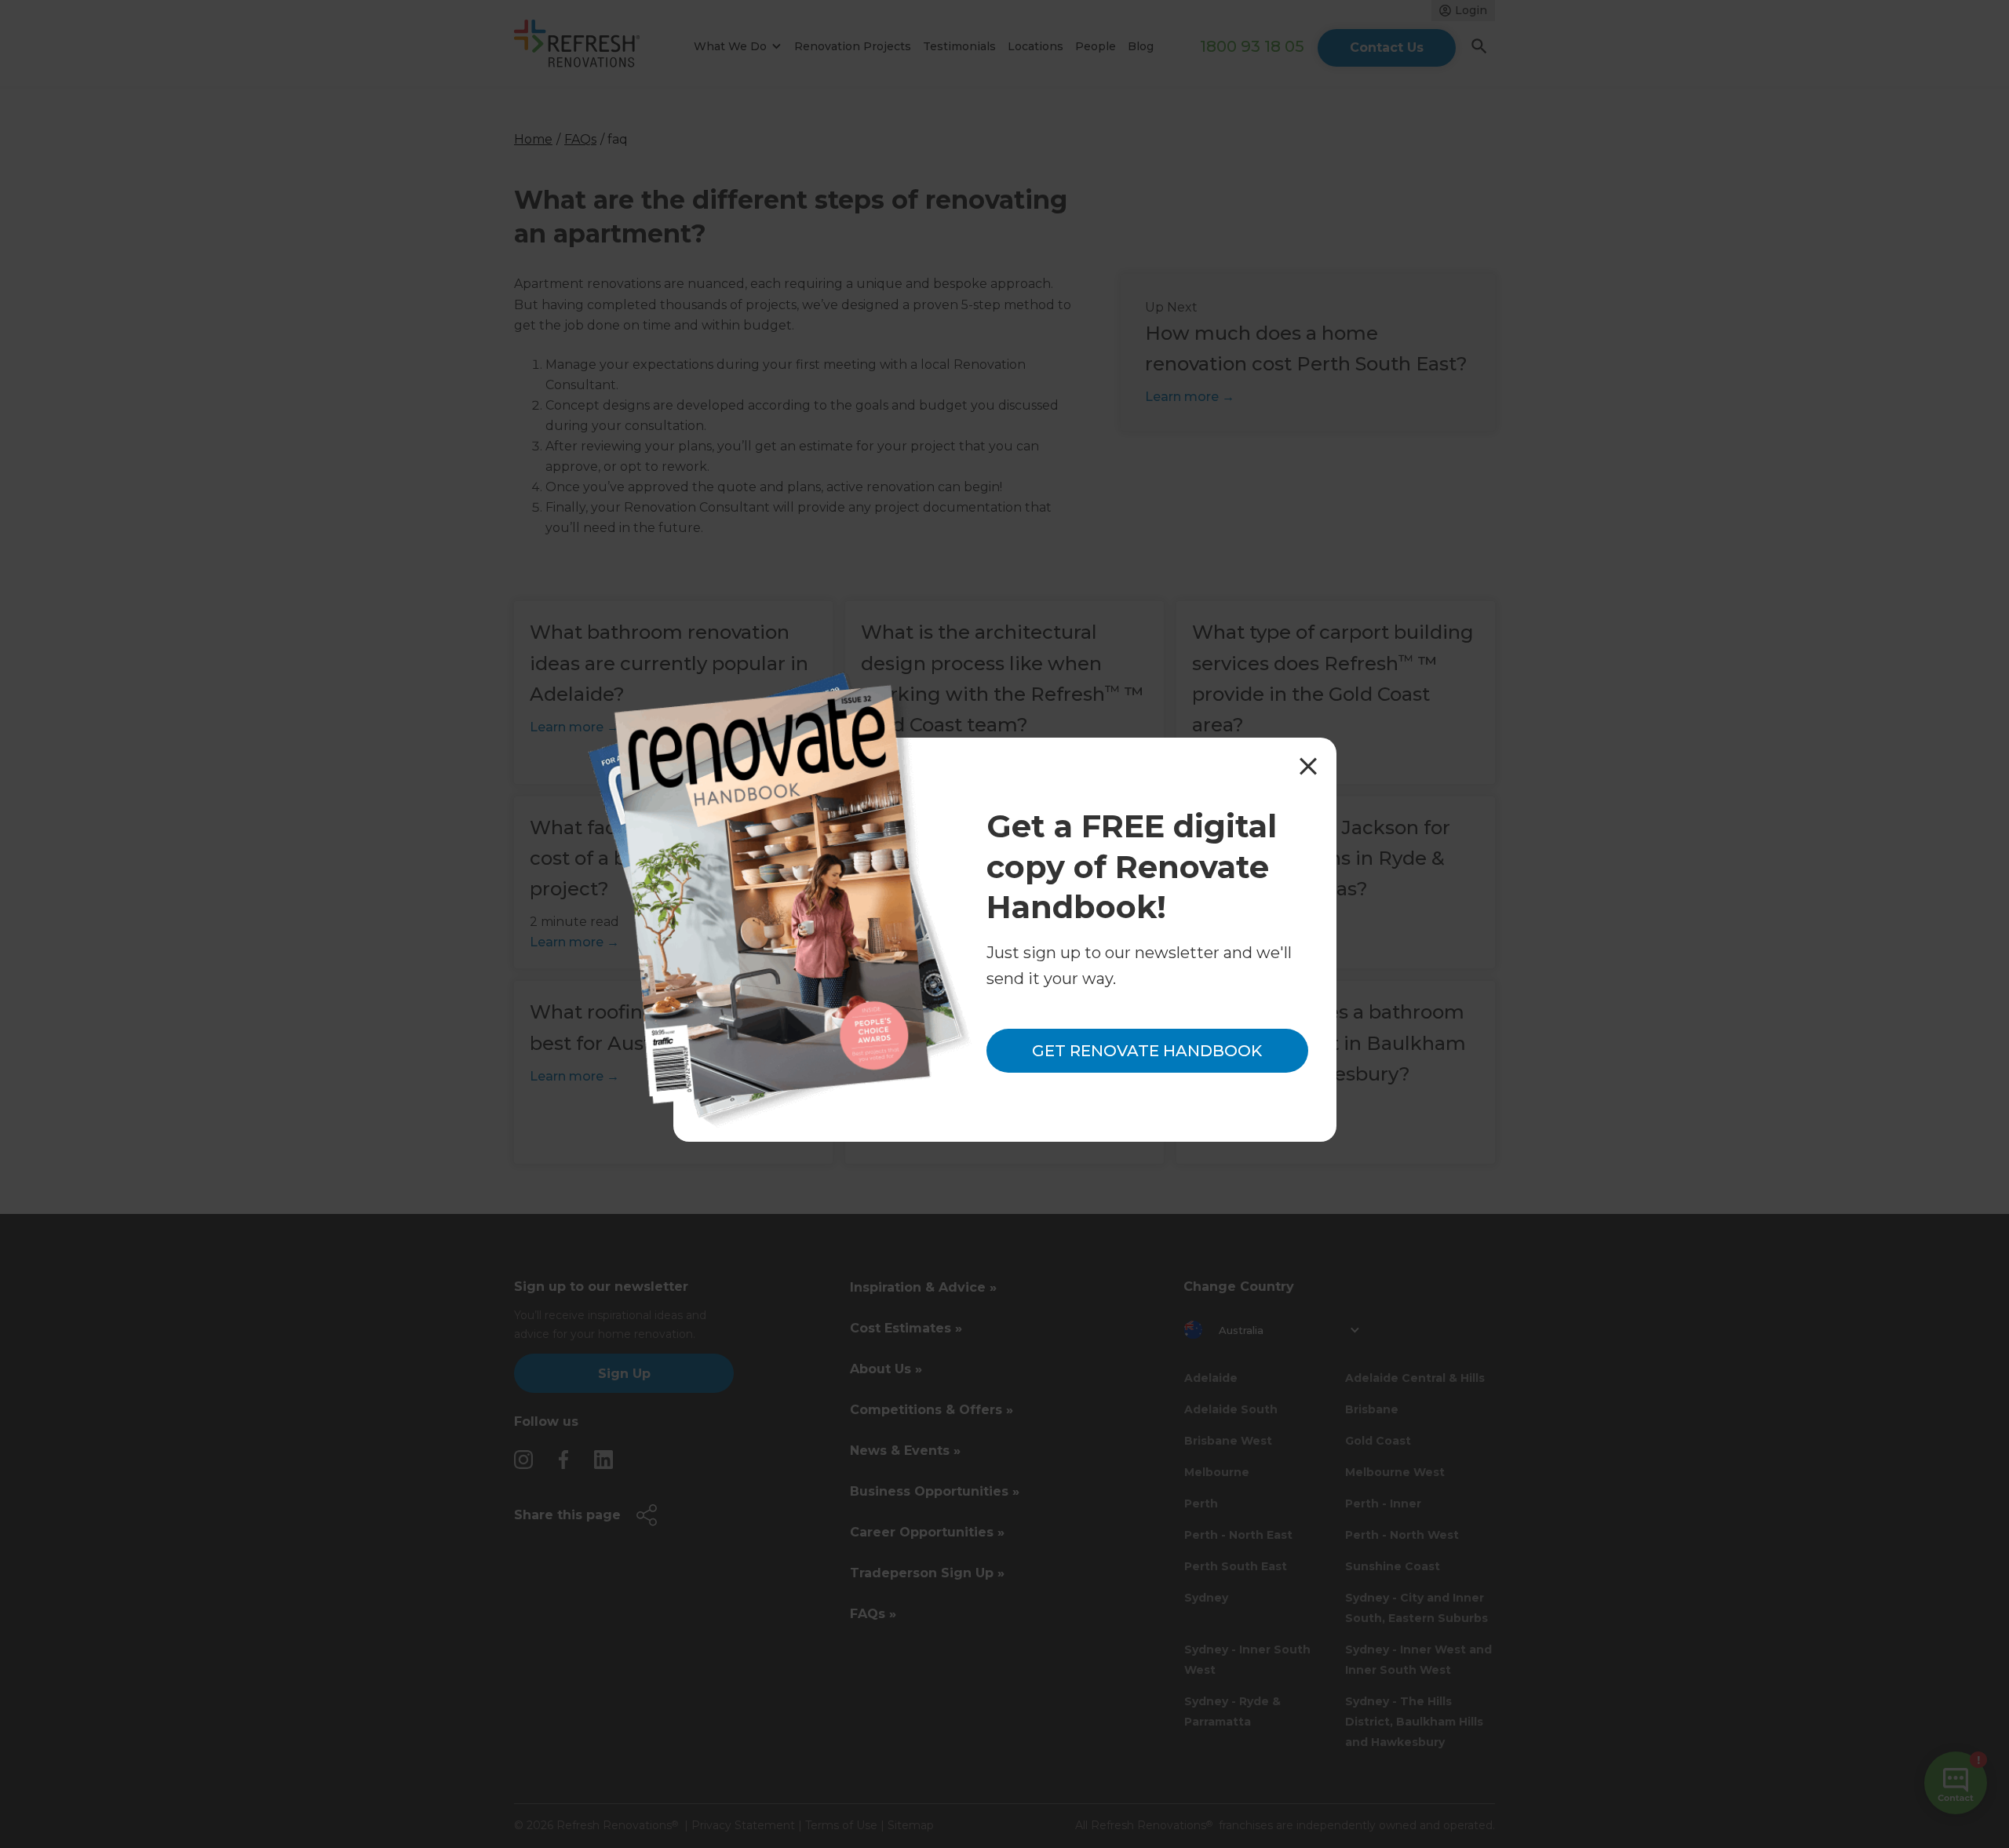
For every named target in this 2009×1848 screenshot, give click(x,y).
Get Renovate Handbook (1147, 1052)
